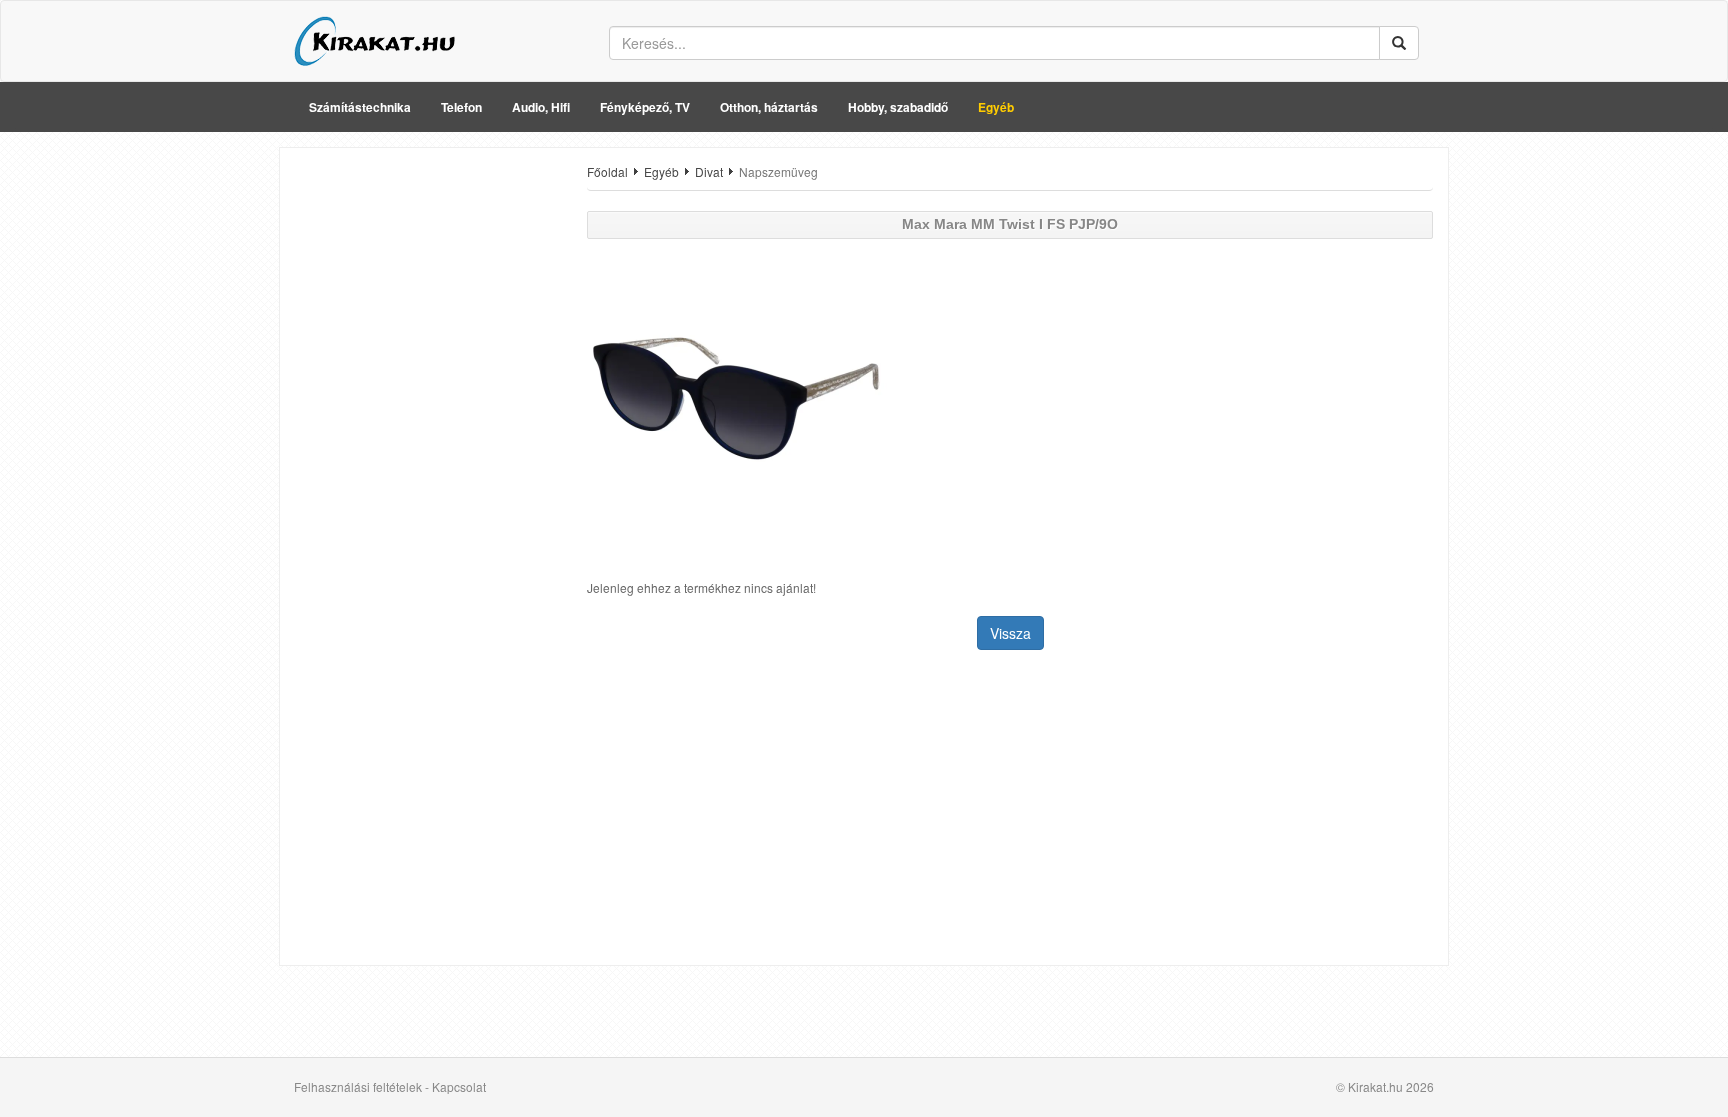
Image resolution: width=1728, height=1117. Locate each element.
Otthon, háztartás (769, 107)
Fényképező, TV (645, 107)
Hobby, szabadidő (898, 107)
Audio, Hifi (541, 107)
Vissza (1010, 633)
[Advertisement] (426, 463)
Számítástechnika (360, 107)
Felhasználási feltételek (358, 1086)
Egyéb (996, 107)
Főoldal (607, 171)
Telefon (461, 107)
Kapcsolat (459, 1086)
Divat (709, 171)
